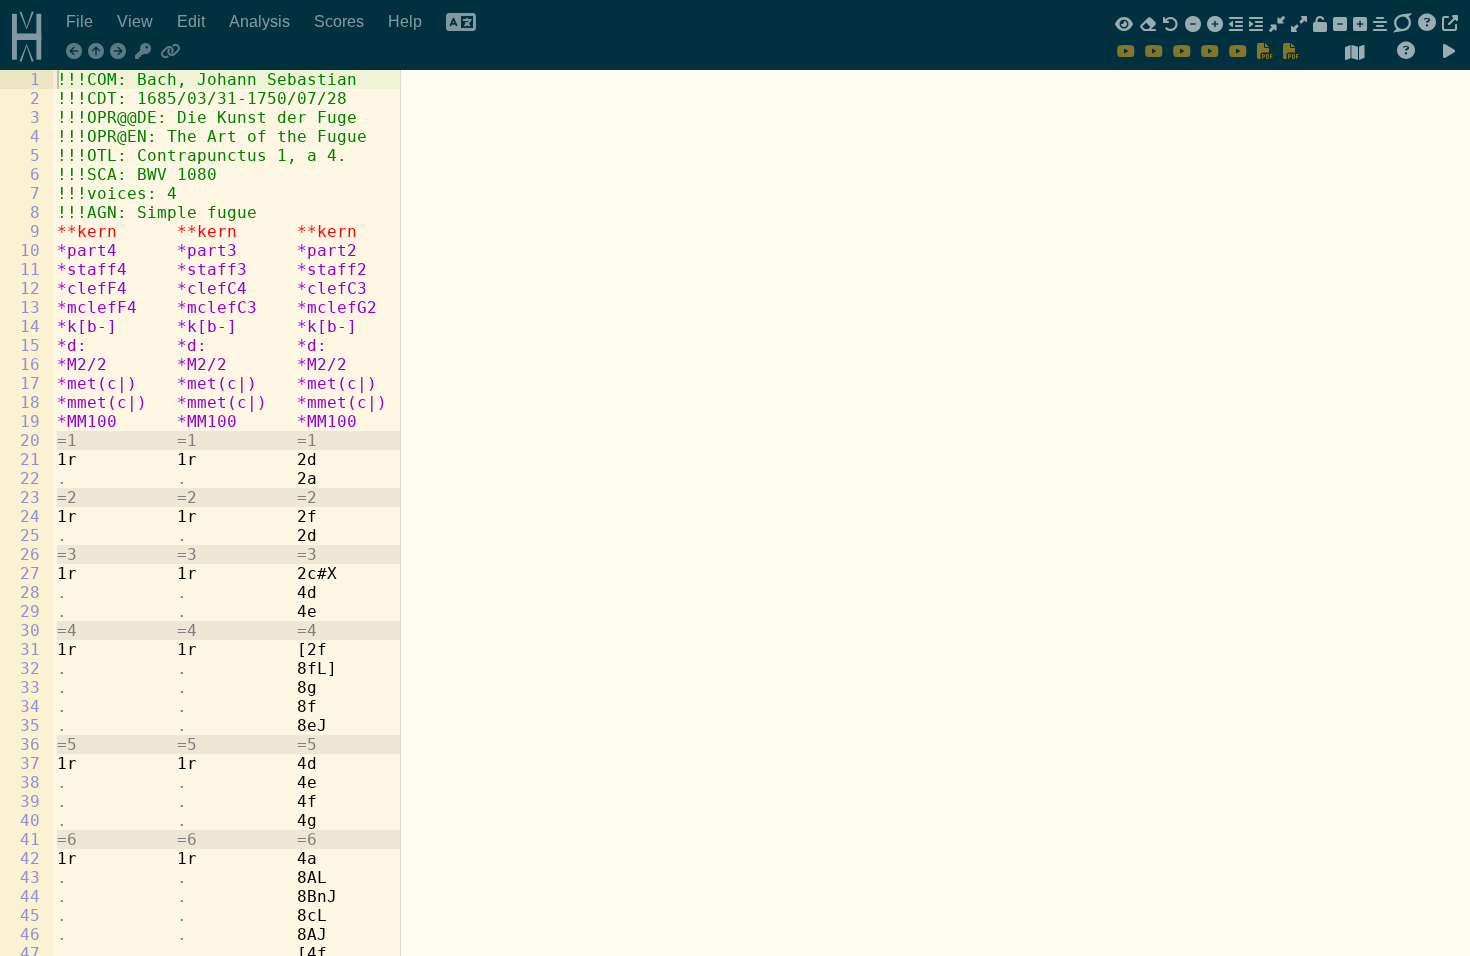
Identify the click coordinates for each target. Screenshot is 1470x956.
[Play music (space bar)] (1449, 52)
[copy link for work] (169, 51)
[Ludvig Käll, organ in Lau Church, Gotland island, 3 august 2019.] (1238, 51)
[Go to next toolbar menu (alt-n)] (1402, 23)
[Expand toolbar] (1450, 23)
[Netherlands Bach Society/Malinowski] (1126, 51)
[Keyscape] (144, 51)
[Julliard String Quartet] (1210, 51)
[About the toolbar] (1427, 23)
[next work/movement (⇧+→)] (121, 51)
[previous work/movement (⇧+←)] (77, 51)
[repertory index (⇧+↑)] (99, 51)
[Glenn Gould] (1182, 51)
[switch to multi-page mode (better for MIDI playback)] (1355, 53)
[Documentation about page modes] (1406, 51)
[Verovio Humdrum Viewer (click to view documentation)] (19, 32)
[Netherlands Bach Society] (1154, 51)
